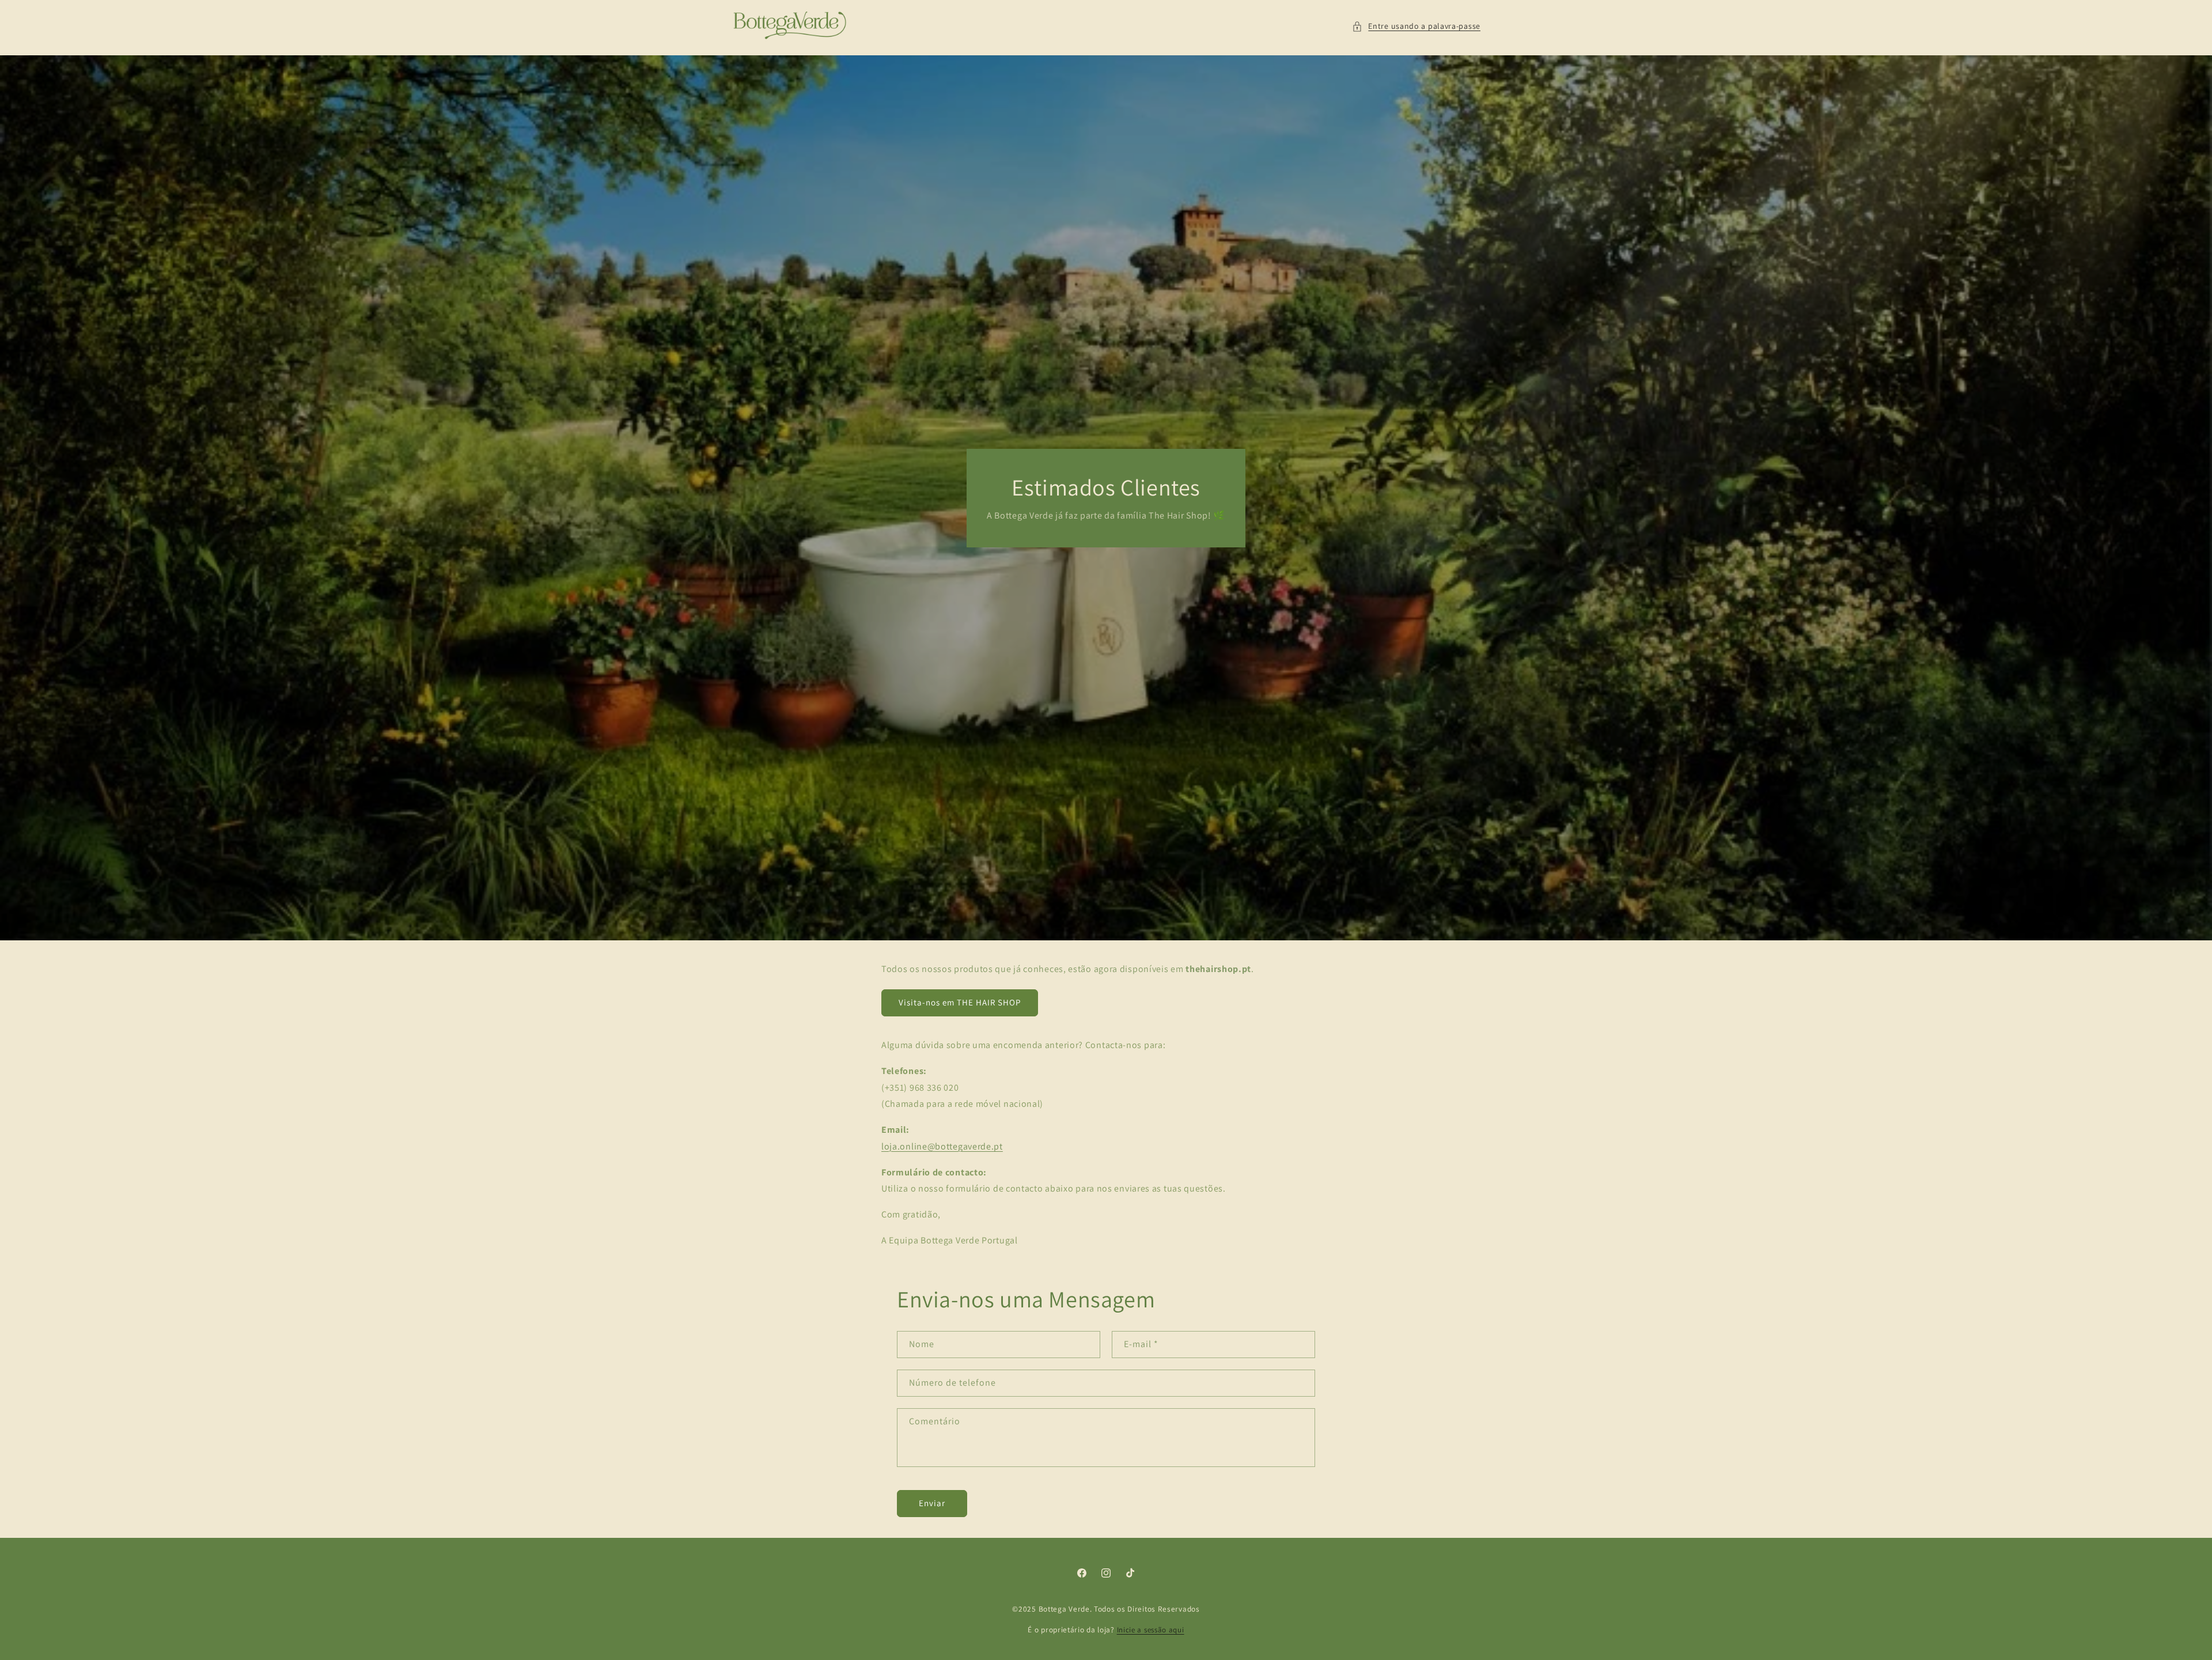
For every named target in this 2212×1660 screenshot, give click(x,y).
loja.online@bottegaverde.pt (942, 1146)
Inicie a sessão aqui (1151, 1630)
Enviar (932, 1503)
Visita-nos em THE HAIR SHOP (960, 1002)
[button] (1416, 26)
